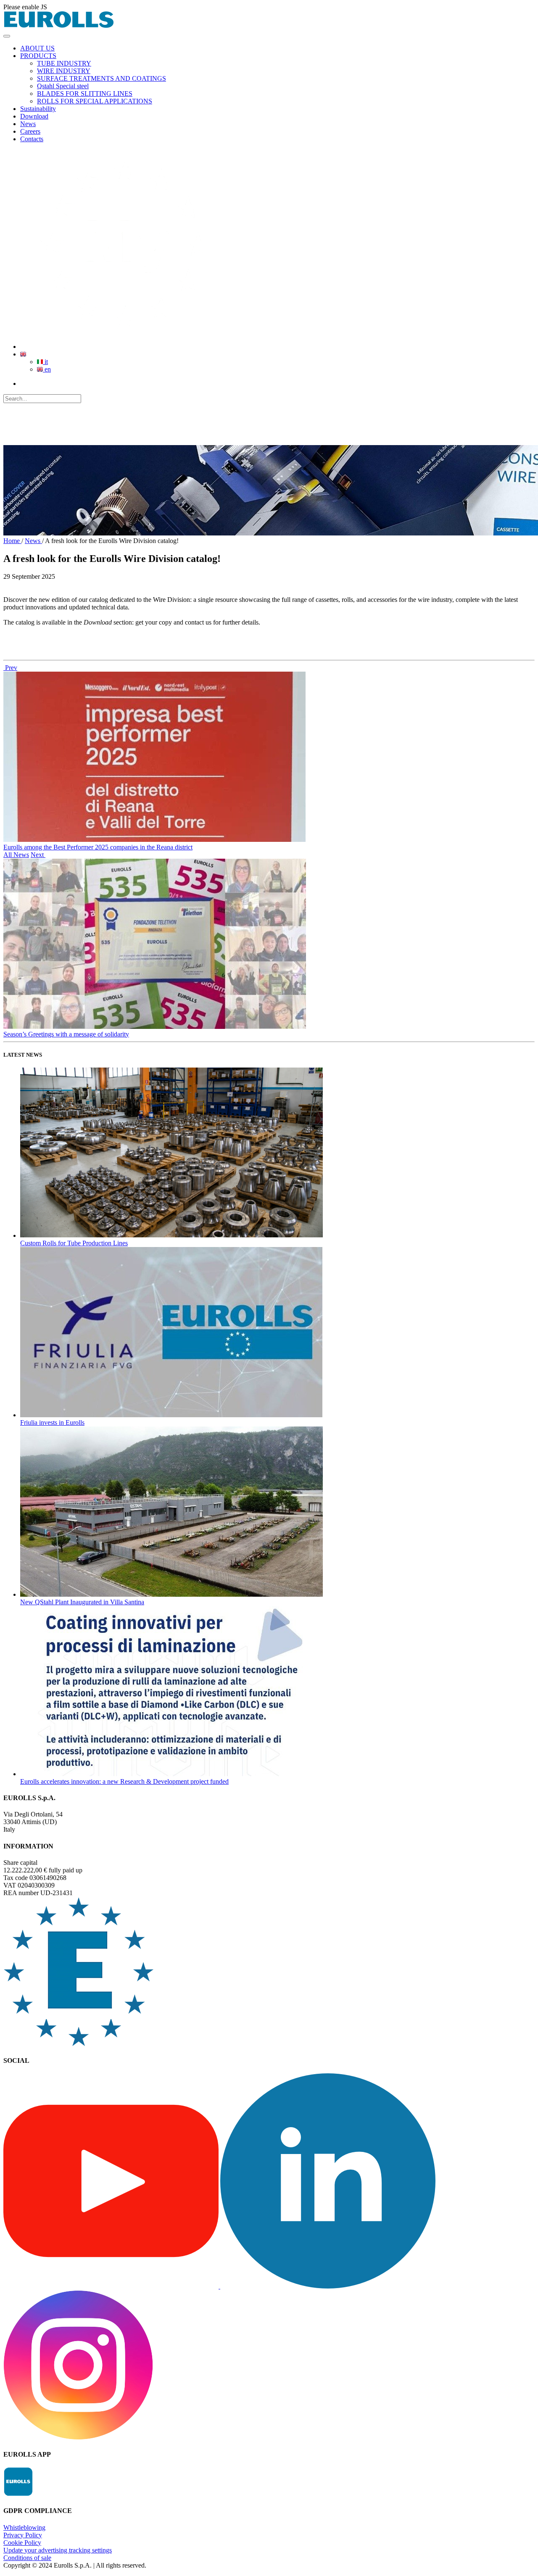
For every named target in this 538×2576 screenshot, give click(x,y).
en (47, 369)
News (33, 541)
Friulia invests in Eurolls (52, 1422)
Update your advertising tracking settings (58, 2550)
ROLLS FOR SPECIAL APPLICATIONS (95, 101)
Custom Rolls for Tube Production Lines (74, 1243)
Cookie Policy (22, 2543)
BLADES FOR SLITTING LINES (85, 94)
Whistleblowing (24, 2527)
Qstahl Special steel (63, 86)
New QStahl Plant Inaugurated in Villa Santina (82, 1602)
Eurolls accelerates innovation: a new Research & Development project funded (124, 1781)
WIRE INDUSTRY (64, 71)
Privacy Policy (23, 2535)
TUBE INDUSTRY (64, 63)
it (45, 362)
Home (12, 541)
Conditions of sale (27, 2558)
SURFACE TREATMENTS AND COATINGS (102, 78)
